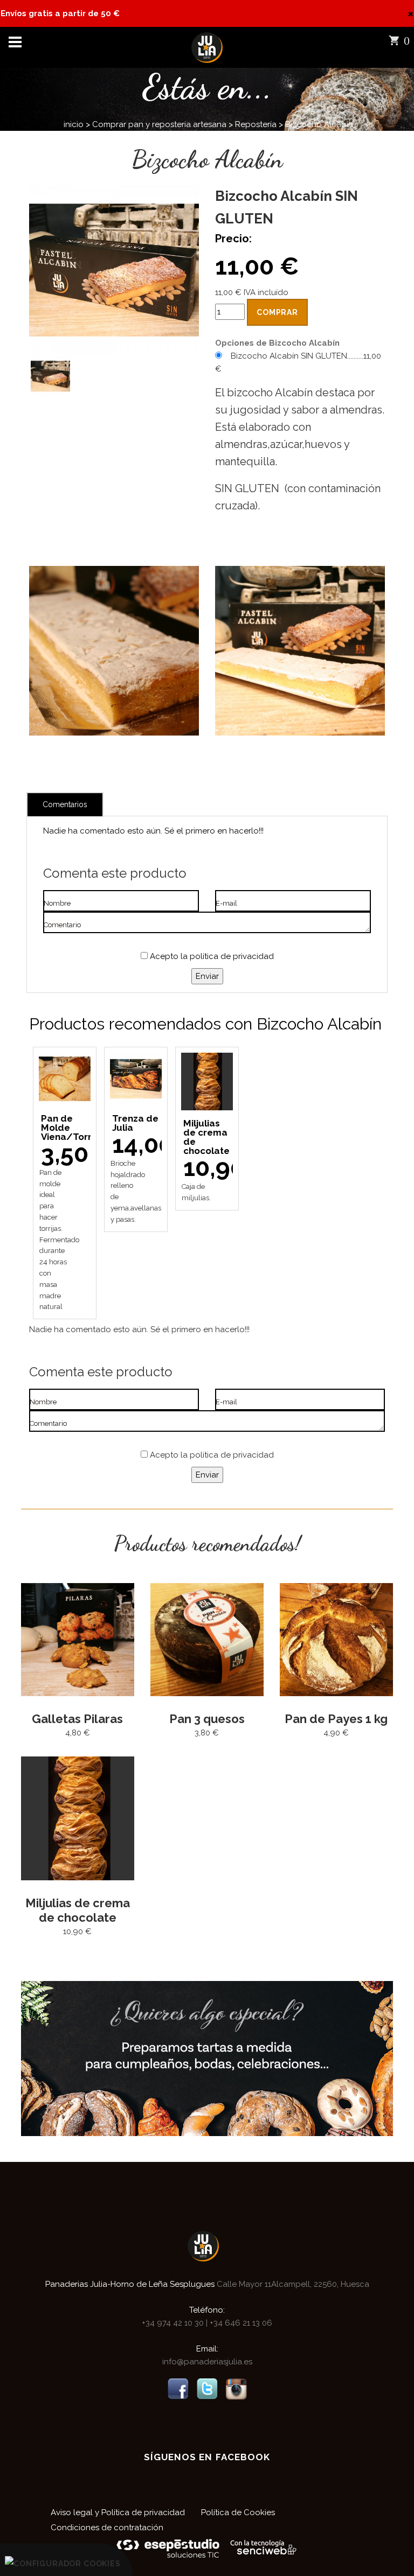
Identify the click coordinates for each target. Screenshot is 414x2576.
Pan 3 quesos (207, 1719)
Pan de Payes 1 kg (336, 1719)
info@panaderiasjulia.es (207, 2362)
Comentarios (65, 804)
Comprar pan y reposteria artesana (159, 124)
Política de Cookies (238, 2512)
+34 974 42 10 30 (174, 2323)
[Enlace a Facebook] (178, 2389)
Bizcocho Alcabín (319, 124)
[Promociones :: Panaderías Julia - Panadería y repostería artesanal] (207, 2058)
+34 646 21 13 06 (240, 2323)
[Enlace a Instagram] (236, 2389)
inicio (74, 124)
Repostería (256, 124)
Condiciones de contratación (107, 2528)
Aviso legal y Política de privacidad (118, 2512)
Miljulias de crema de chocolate (78, 1910)
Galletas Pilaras (77, 1719)
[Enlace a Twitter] (207, 2389)
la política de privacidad (227, 956)
